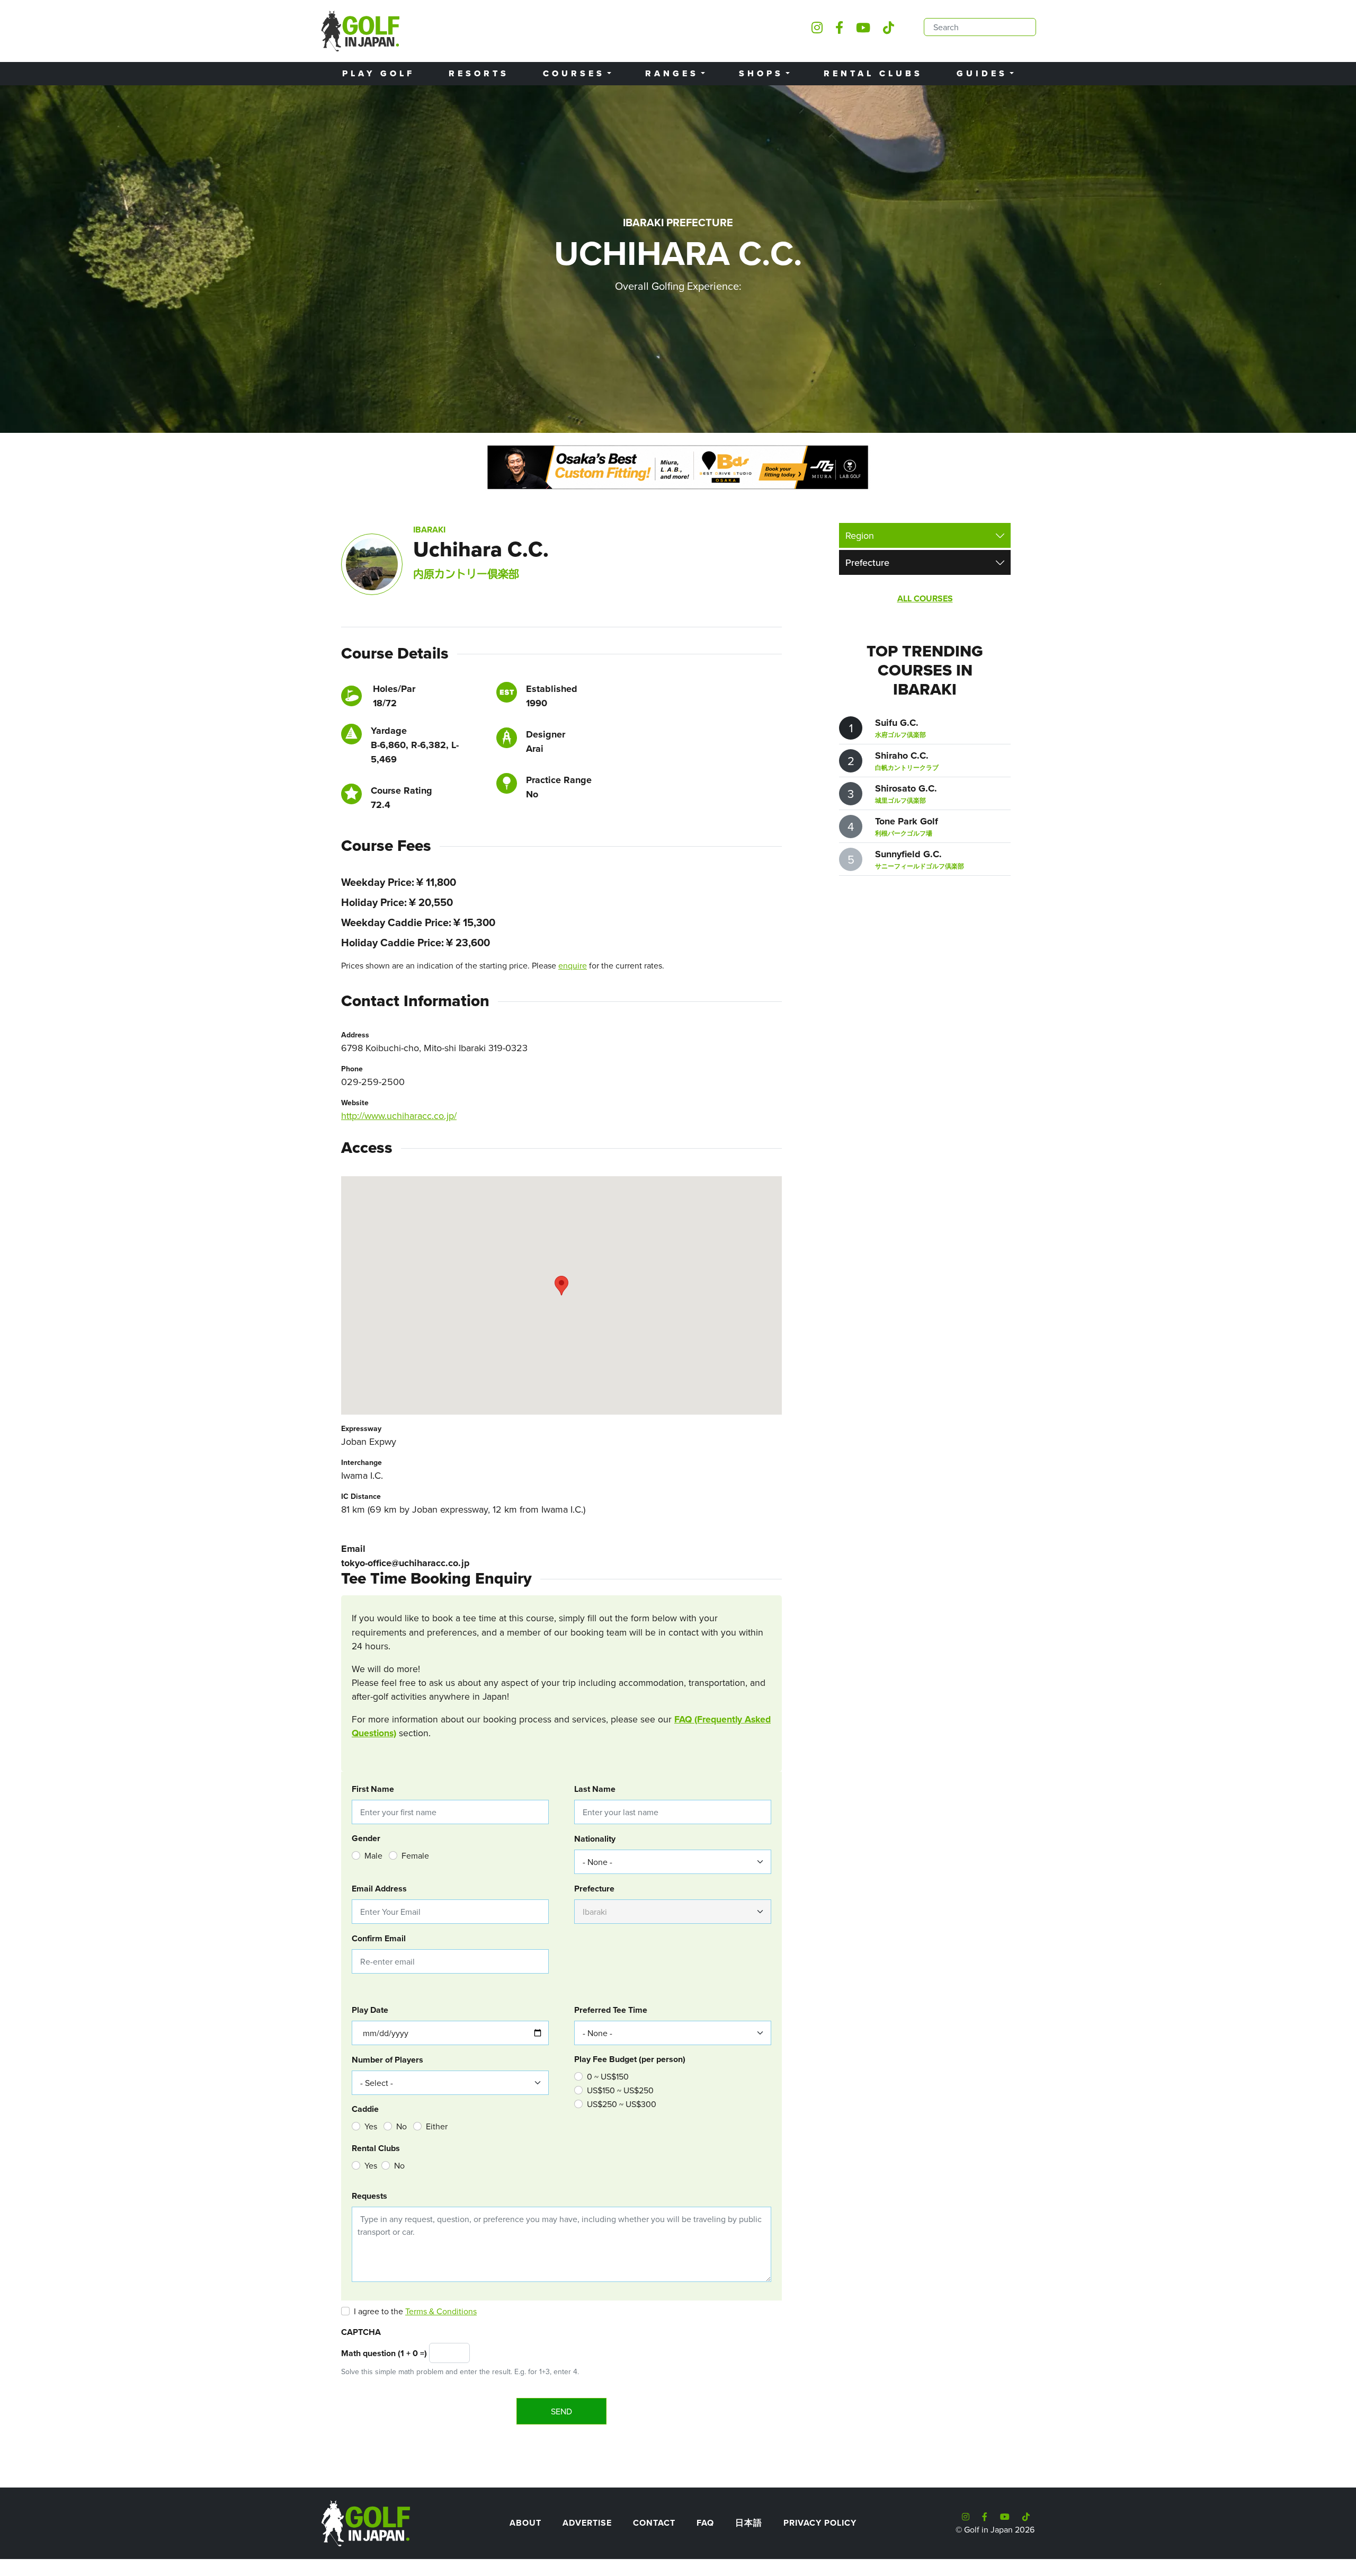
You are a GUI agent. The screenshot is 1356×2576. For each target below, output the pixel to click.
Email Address (379, 1889)
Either (437, 2126)
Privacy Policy (820, 2523)
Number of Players (387, 2060)
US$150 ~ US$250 (620, 2090)
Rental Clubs (873, 73)
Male (373, 1855)
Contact (654, 2523)
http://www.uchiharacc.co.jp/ (399, 1116)
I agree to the (415, 2311)
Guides (982, 73)
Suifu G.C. (897, 723)
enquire (573, 965)
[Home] (365, 2522)
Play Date (370, 2010)
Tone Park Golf (907, 821)
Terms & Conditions (441, 2311)
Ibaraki (429, 530)
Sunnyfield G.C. (908, 854)
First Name (373, 1789)
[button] (561, 1286)
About (525, 2523)
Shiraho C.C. (902, 756)
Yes (371, 2126)
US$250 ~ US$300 (622, 2104)
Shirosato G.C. (906, 788)
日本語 (749, 2523)
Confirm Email (379, 1938)
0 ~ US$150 (608, 2076)
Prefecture (594, 1889)
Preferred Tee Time (611, 2010)
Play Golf (378, 73)
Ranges (672, 73)
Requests (369, 2196)
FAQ (705, 2523)
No (402, 2126)
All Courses (925, 598)
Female (415, 1855)
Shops (761, 73)
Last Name (595, 1789)
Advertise (587, 2523)
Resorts (479, 73)
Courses (574, 73)
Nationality (595, 1839)
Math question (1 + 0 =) (384, 2353)
